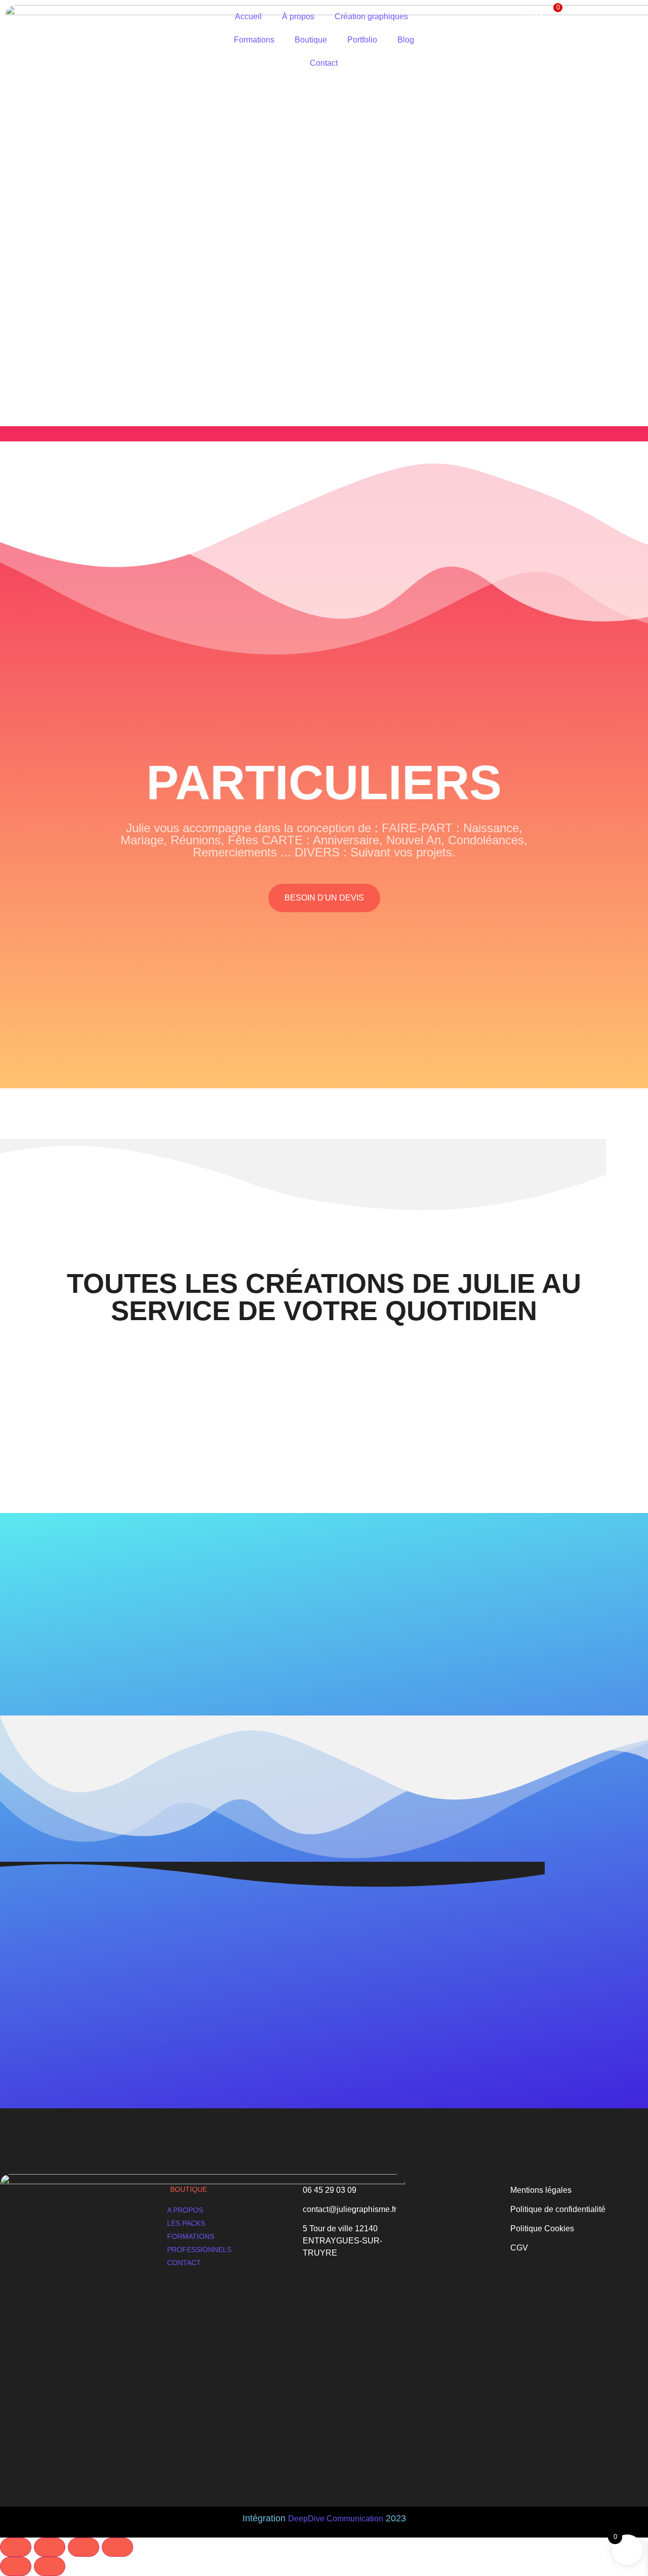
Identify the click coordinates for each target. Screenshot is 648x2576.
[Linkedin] (79, 2423)
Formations (254, 40)
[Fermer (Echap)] (117, 2547)
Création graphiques (371, 16)
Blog (406, 40)
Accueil (248, 16)
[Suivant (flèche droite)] (50, 2566)
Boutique (311, 40)
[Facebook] (38, 2423)
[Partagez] (84, 2547)
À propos (298, 16)
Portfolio (362, 40)
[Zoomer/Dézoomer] (16, 2547)
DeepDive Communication (336, 2519)
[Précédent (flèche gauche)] (16, 2566)
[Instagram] (59, 2423)
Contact (324, 63)
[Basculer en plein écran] (50, 2547)
